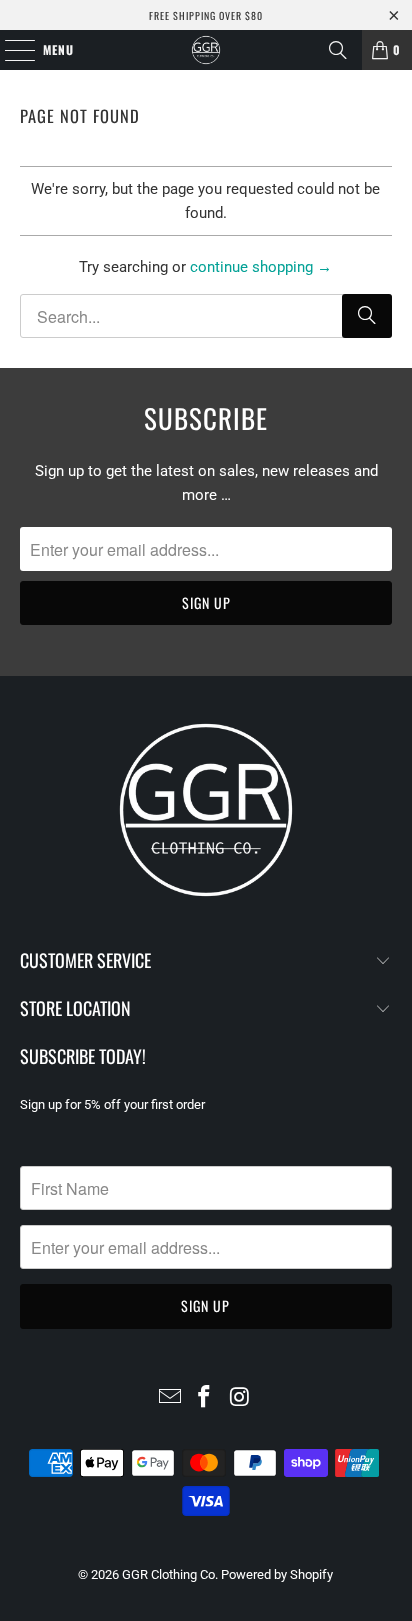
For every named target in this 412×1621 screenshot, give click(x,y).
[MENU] (9, 50)
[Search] (338, 50)
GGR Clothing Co (168, 1574)
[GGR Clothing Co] (206, 50)
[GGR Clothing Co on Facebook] (205, 1398)
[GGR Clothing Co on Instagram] (240, 1398)
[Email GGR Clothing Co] (170, 1398)
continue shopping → (261, 267)
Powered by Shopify (277, 1574)
